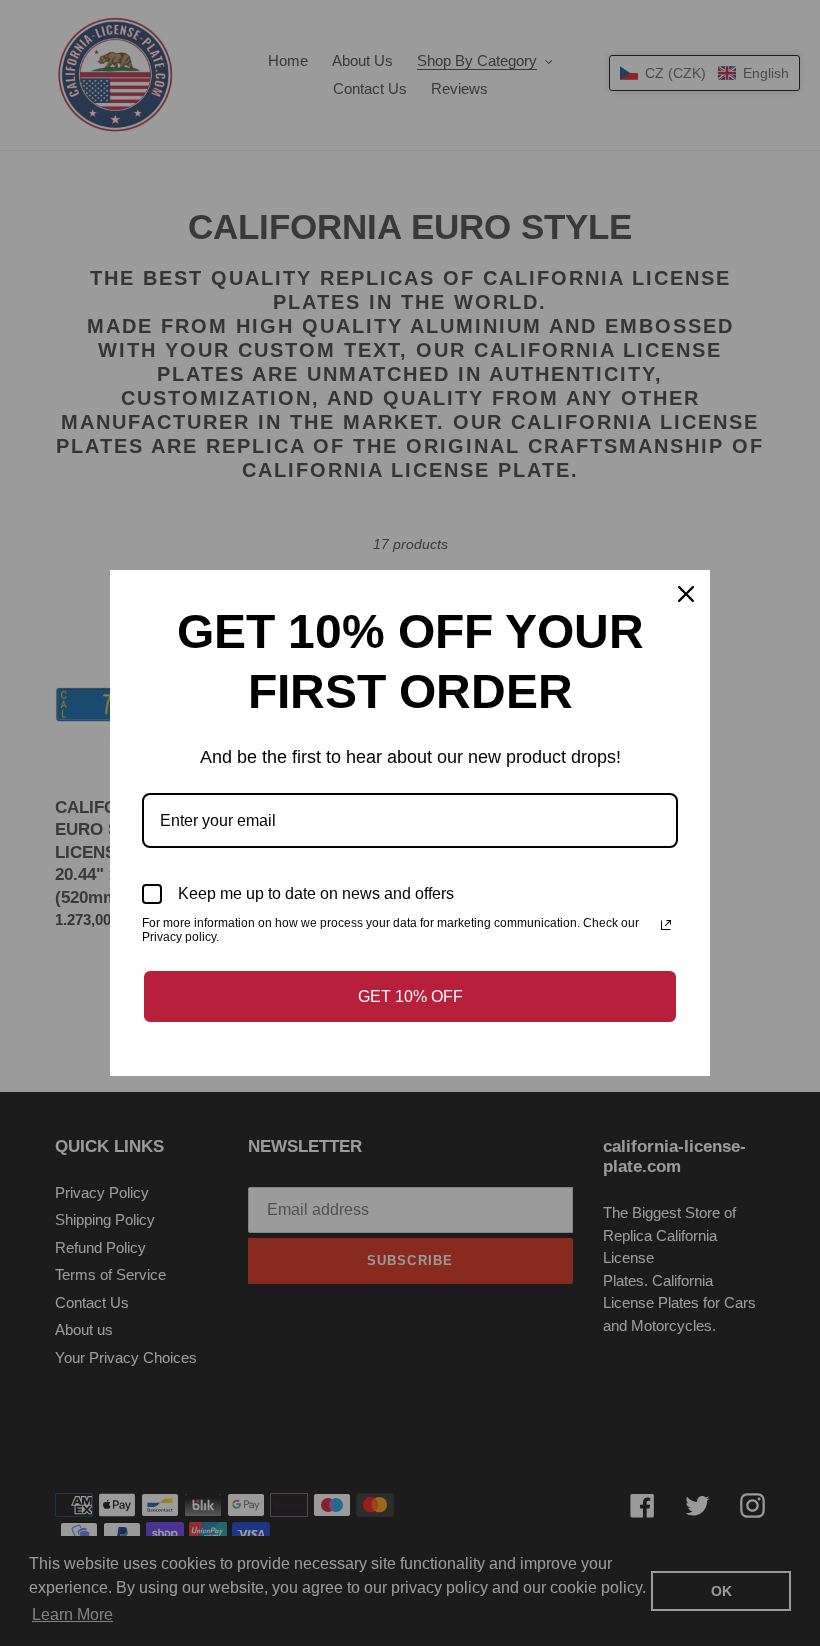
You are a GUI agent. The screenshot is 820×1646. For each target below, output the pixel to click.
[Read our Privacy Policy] (666, 925)
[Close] (686, 594)
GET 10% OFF (410, 996)
